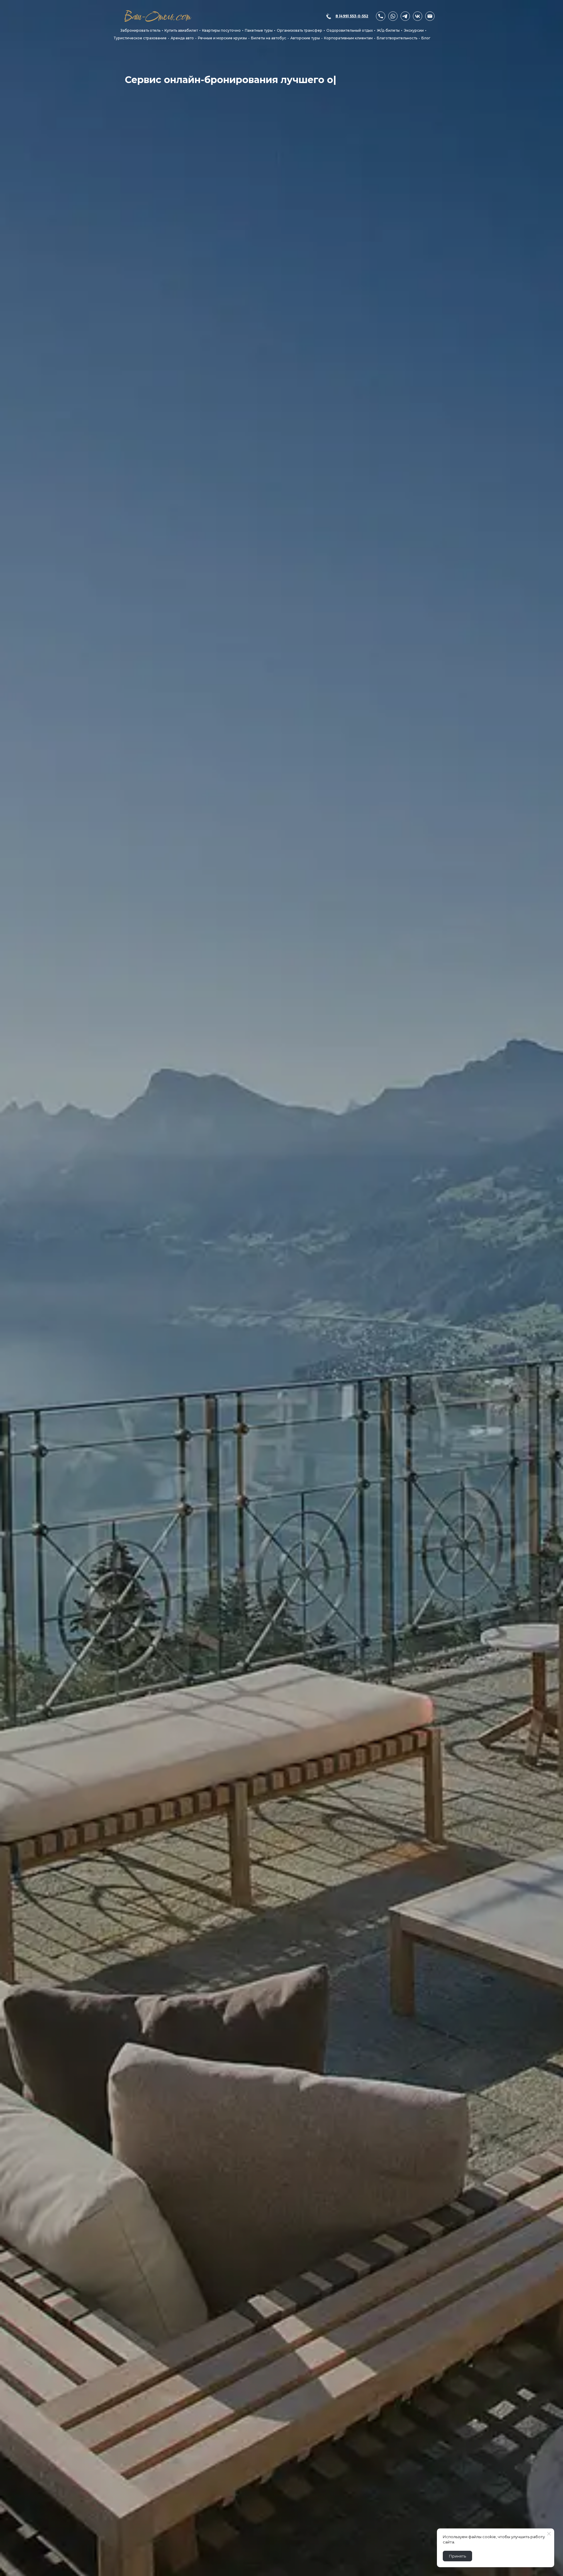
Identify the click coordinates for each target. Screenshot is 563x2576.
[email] (430, 16)
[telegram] (405, 16)
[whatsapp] (393, 16)
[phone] (381, 16)
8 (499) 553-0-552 (352, 16)
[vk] (418, 16)
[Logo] (158, 16)
